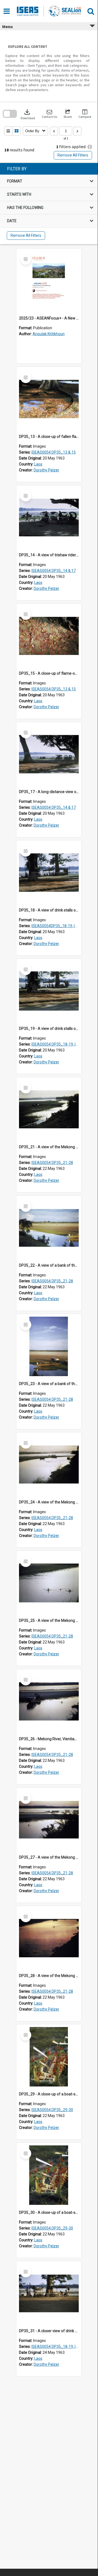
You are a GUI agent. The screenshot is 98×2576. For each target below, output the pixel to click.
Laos (38, 464)
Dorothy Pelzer (46, 470)
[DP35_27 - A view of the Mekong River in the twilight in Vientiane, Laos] (49, 1820)
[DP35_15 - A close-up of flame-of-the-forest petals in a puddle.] (49, 636)
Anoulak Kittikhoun (49, 334)
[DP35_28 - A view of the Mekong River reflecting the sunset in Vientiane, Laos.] (49, 1938)
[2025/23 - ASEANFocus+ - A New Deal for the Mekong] (49, 281)
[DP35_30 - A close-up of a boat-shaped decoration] (49, 2175)
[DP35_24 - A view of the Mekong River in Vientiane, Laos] (49, 1465)
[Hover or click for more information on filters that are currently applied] (90, 147)
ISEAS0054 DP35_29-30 (52, 2110)
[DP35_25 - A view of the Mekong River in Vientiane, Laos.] (49, 1583)
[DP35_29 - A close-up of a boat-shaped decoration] (49, 2057)
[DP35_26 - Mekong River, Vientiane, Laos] (49, 1702)
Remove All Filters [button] (73, 155)
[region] (49, 204)
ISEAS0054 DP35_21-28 (52, 1163)
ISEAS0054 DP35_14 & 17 (54, 571)
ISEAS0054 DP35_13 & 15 (54, 452)
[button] (49, 114)
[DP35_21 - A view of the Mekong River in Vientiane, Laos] (49, 1110)
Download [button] (28, 114)
